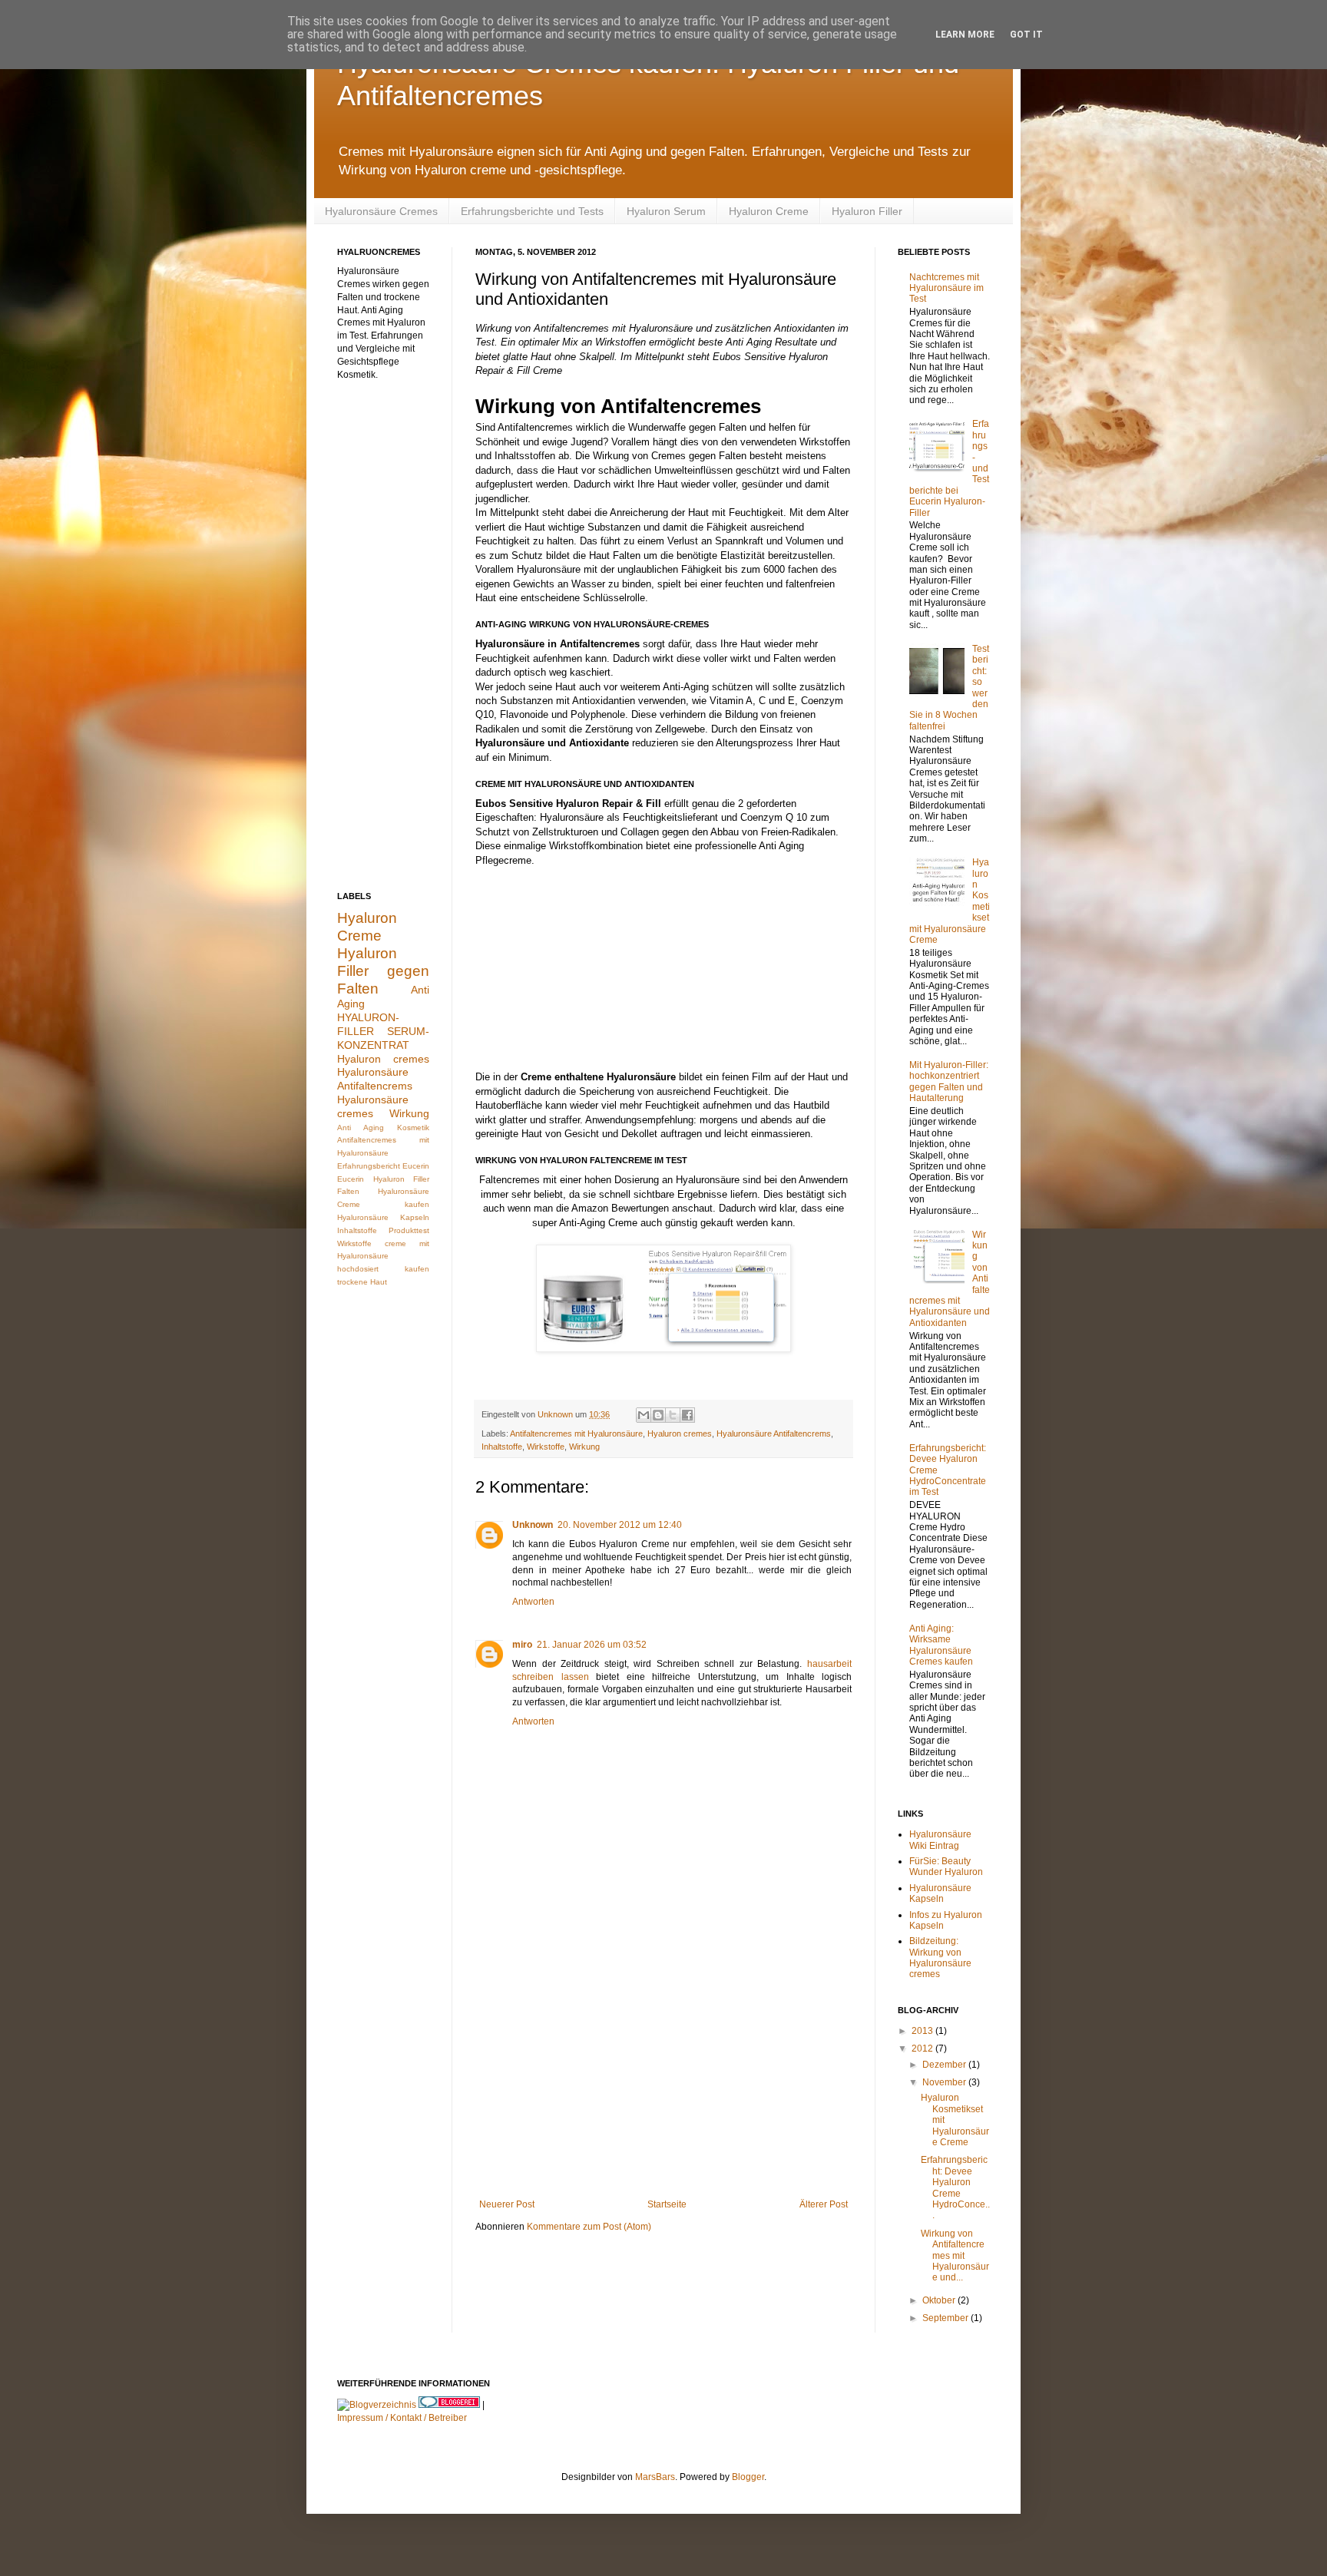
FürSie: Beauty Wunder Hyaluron (946, 1867)
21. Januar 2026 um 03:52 (592, 1645)
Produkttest (409, 1230)
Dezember (945, 2065)
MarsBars (655, 2477)
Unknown (533, 1525)
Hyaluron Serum (666, 211)
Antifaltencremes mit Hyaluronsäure (576, 1433)
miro (522, 1645)
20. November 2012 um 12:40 (620, 1525)
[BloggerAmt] (377, 2405)
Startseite (667, 2204)
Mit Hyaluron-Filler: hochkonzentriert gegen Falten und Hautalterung (949, 1081)
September (946, 2318)
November (945, 2082)
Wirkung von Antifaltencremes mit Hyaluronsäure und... (955, 2256)
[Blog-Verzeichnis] (449, 2405)
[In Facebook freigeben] (687, 1415)
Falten (348, 1191)
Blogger (748, 2477)
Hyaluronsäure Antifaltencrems (774, 1433)
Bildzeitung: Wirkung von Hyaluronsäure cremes (940, 1958)
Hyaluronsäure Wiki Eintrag (940, 1840)
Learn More (965, 35)
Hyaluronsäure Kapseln (383, 1217)
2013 (923, 2031)
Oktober (940, 2300)
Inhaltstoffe (502, 1447)
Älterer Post (824, 2204)
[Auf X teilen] (673, 1415)
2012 (923, 2049)
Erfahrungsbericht (369, 1166)
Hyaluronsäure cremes (373, 1106)
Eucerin (416, 1166)
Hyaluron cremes (680, 1433)
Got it (1026, 35)
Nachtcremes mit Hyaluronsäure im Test (946, 288)
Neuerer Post (507, 2204)
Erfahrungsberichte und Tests (532, 211)
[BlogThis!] (658, 1415)
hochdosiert (358, 1269)
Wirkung (584, 1447)
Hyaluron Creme (769, 211)
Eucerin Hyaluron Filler (383, 1179)
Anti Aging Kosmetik (383, 1128)
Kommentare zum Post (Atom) (589, 2227)
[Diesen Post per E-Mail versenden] (644, 1415)
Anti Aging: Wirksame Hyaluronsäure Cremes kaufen (941, 1645)
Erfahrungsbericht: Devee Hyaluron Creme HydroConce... (955, 2187)
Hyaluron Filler (867, 211)
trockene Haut (362, 1282)
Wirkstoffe (546, 1447)
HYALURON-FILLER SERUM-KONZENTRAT (383, 1031)
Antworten (533, 1602)
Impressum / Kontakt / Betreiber (402, 2418)
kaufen (417, 1269)
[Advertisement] (663, 2072)
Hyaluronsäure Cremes (381, 211)
